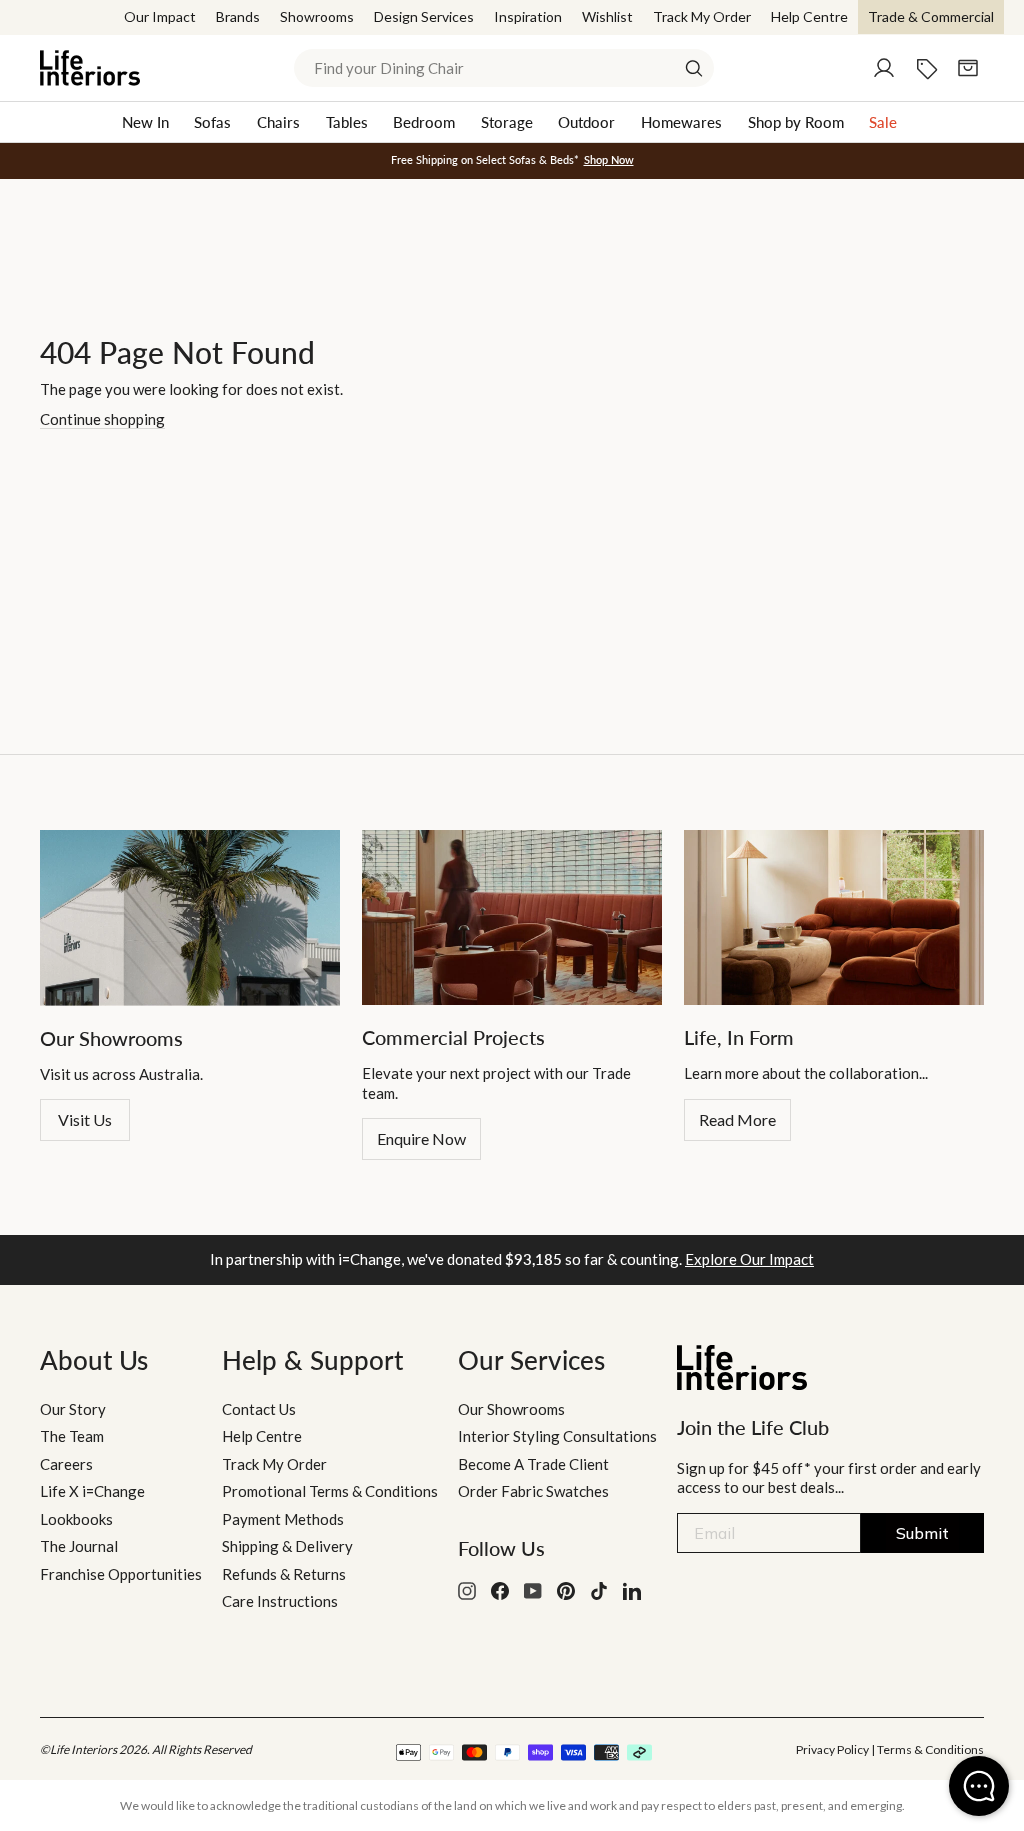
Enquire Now (421, 1138)
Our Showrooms (511, 1409)
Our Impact (160, 16)
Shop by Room (796, 122)
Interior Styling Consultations (557, 1436)
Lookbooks (76, 1519)
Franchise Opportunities (121, 1574)
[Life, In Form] (834, 917)
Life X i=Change (92, 1491)
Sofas (212, 122)
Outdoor (586, 122)
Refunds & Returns (284, 1574)
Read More (737, 1119)
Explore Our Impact (749, 1259)
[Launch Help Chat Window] (979, 1786)
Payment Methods (283, 1519)
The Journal (79, 1546)
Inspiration (528, 16)
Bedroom (424, 122)
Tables (347, 122)
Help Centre (809, 16)
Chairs (278, 122)
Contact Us (259, 1409)
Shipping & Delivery (287, 1546)
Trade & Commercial (931, 16)
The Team (72, 1436)
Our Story (73, 1409)
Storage (507, 122)
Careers (66, 1464)
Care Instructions (280, 1601)
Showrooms (317, 16)
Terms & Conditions (930, 1749)
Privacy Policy (832, 1749)
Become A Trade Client (533, 1464)
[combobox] (504, 68)
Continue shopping (102, 419)
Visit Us (85, 1119)
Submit (922, 1533)
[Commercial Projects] (512, 917)
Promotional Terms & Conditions (330, 1491)
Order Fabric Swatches (533, 1491)
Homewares (681, 122)
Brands (238, 16)
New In (145, 122)
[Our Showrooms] (190, 917)
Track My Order (702, 16)
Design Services (424, 16)
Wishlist (607, 16)
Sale (883, 122)
